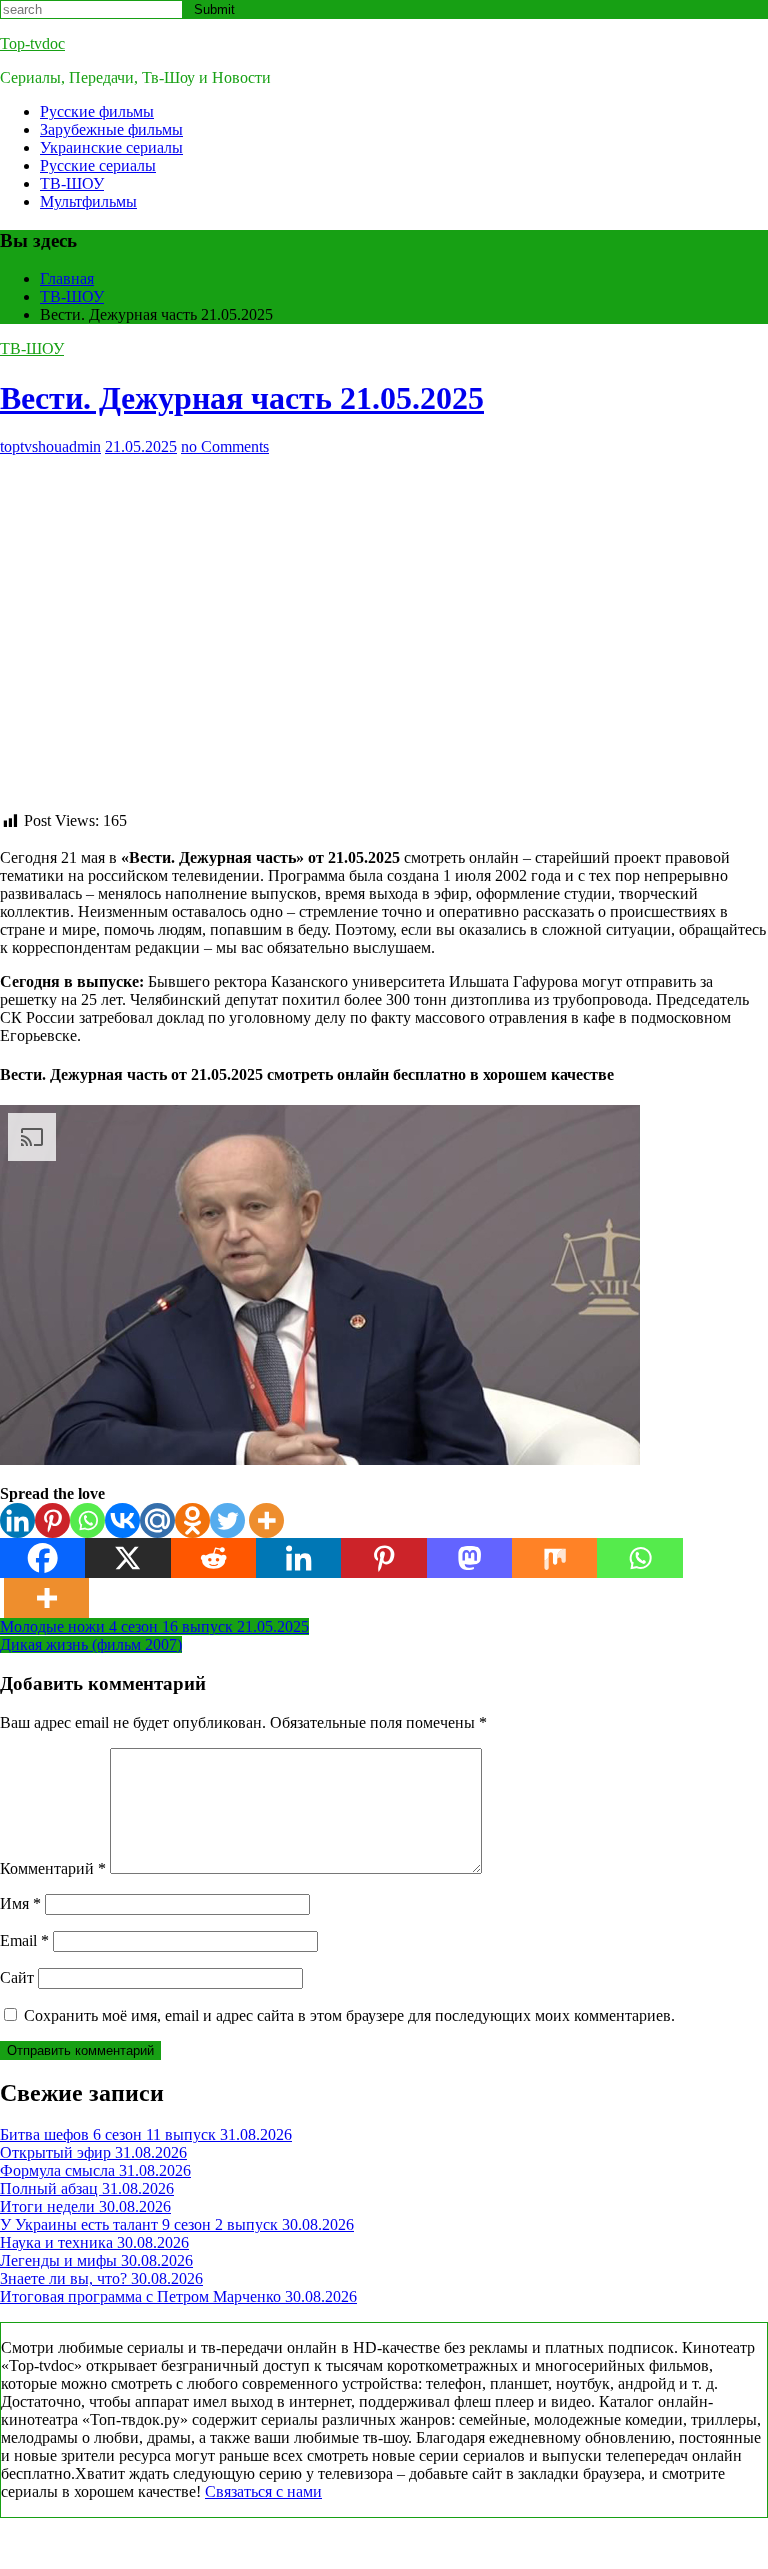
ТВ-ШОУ (72, 183)
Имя (20, 1903)
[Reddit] (213, 1558)
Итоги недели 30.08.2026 (85, 2206)
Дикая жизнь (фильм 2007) (91, 1644)
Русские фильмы (97, 111)
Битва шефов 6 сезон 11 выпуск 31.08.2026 (146, 2134)
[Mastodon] (469, 1558)
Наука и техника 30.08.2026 (94, 2242)
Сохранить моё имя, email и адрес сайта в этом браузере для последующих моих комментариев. (349, 2015)
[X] (127, 1558)
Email (24, 1940)
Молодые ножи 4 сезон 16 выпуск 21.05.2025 (154, 1626)
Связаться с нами (263, 2491)
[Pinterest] (52, 1520)
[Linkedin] (17, 1520)
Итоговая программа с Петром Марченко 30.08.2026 (178, 2296)
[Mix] (554, 1558)
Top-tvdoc (32, 43)
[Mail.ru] (157, 1520)
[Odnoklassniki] (192, 1520)
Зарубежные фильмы (111, 129)
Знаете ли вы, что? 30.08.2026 (101, 2278)
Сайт (17, 1977)
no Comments (225, 446)
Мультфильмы (88, 201)
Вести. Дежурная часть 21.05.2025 (242, 398)
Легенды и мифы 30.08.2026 (96, 2260)
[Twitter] (227, 1520)
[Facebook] (42, 1558)
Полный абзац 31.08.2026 (87, 2188)
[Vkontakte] (122, 1520)
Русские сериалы (98, 165)
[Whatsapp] (87, 1520)
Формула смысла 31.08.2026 (95, 2170)
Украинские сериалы (111, 147)
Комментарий (53, 1868)
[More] (266, 1520)
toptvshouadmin (50, 446)
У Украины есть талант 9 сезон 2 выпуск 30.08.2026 (177, 2224)
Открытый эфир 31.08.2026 (93, 2152)
